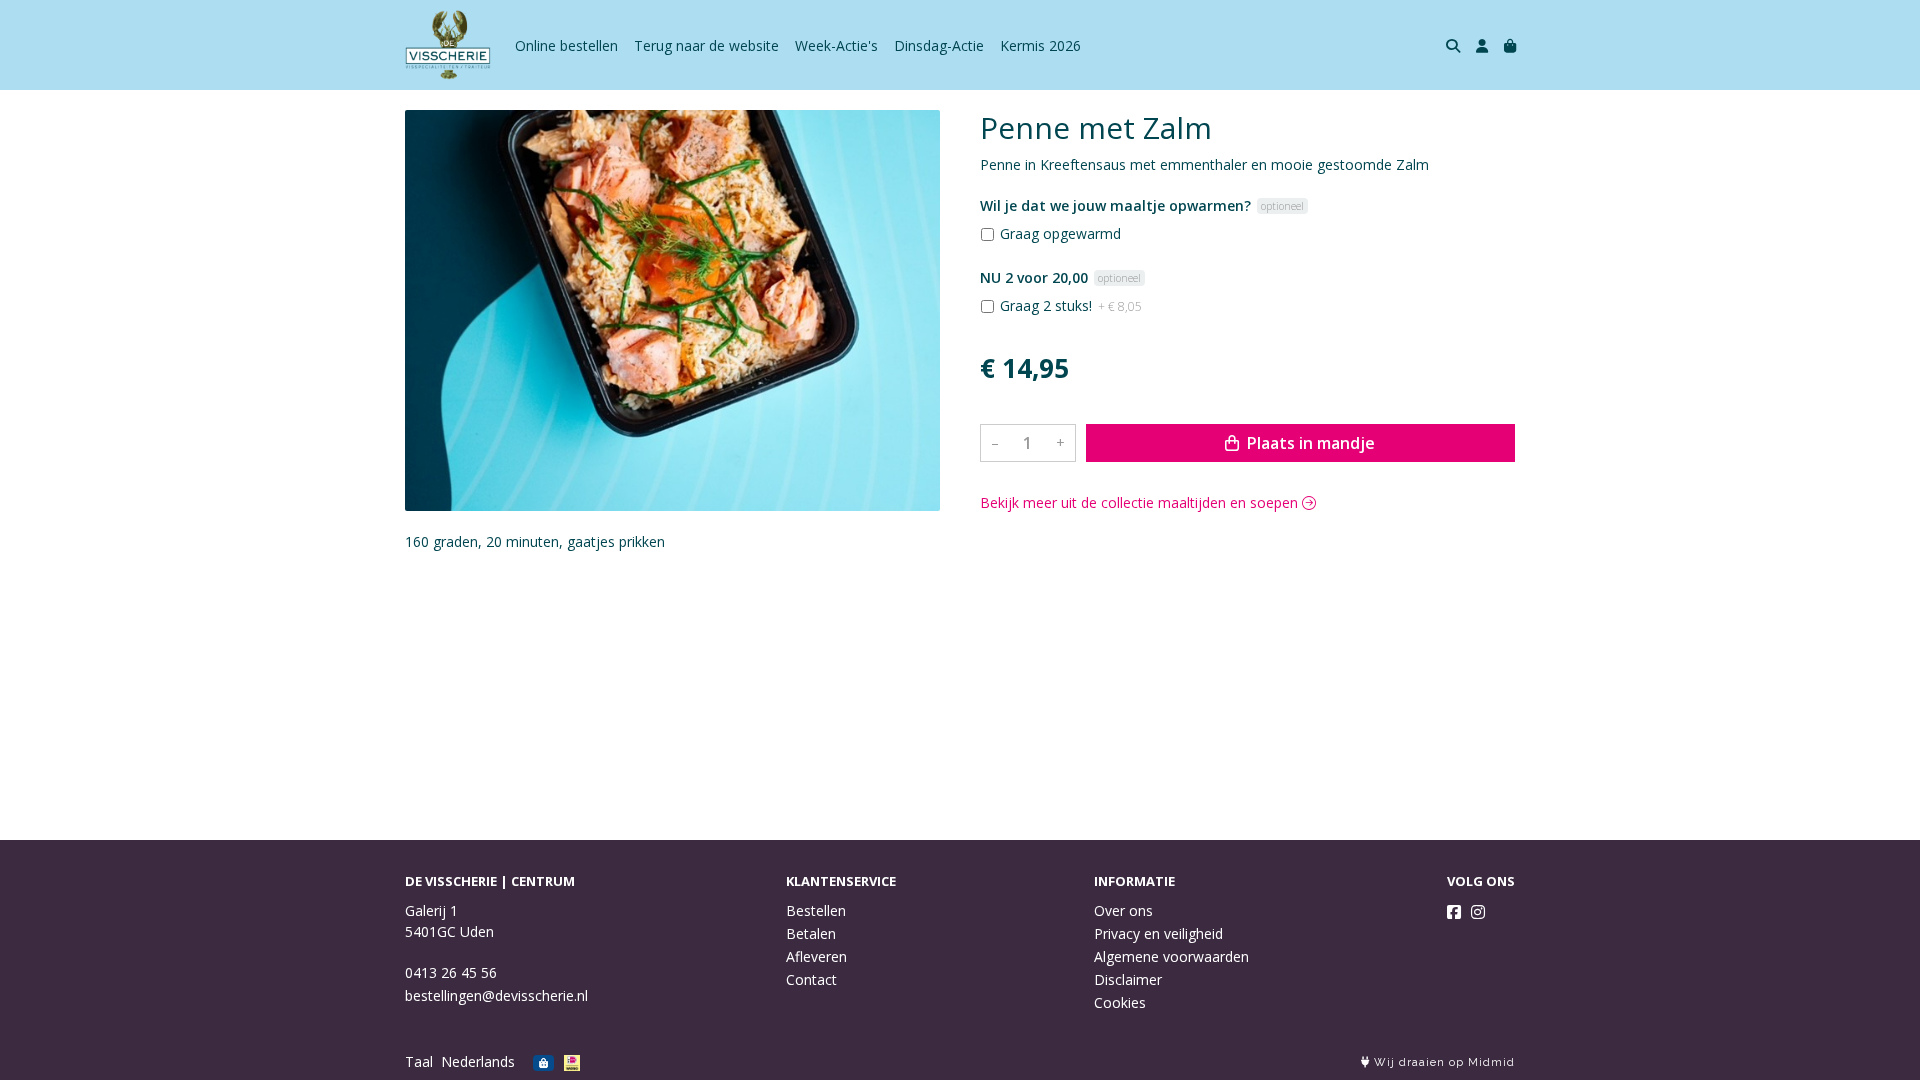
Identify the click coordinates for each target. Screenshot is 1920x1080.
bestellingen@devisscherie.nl (496, 995)
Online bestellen (566, 45)
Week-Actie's (836, 45)
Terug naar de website (706, 45)
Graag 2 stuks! (1071, 305)
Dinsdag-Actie (939, 45)
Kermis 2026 (1040, 45)
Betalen (811, 933)
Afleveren (816, 956)
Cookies (1120, 1002)
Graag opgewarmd (1060, 233)
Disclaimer (1128, 979)
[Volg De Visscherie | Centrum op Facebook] (1454, 912)
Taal (419, 1061)
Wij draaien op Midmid (1442, 1062)
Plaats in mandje (1309, 443)
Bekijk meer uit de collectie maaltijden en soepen (1141, 502)
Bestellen (816, 910)
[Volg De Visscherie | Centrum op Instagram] (1478, 912)
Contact (811, 979)
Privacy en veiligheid (1158, 933)
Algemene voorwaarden (1171, 956)
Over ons (1123, 910)
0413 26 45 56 (451, 972)
